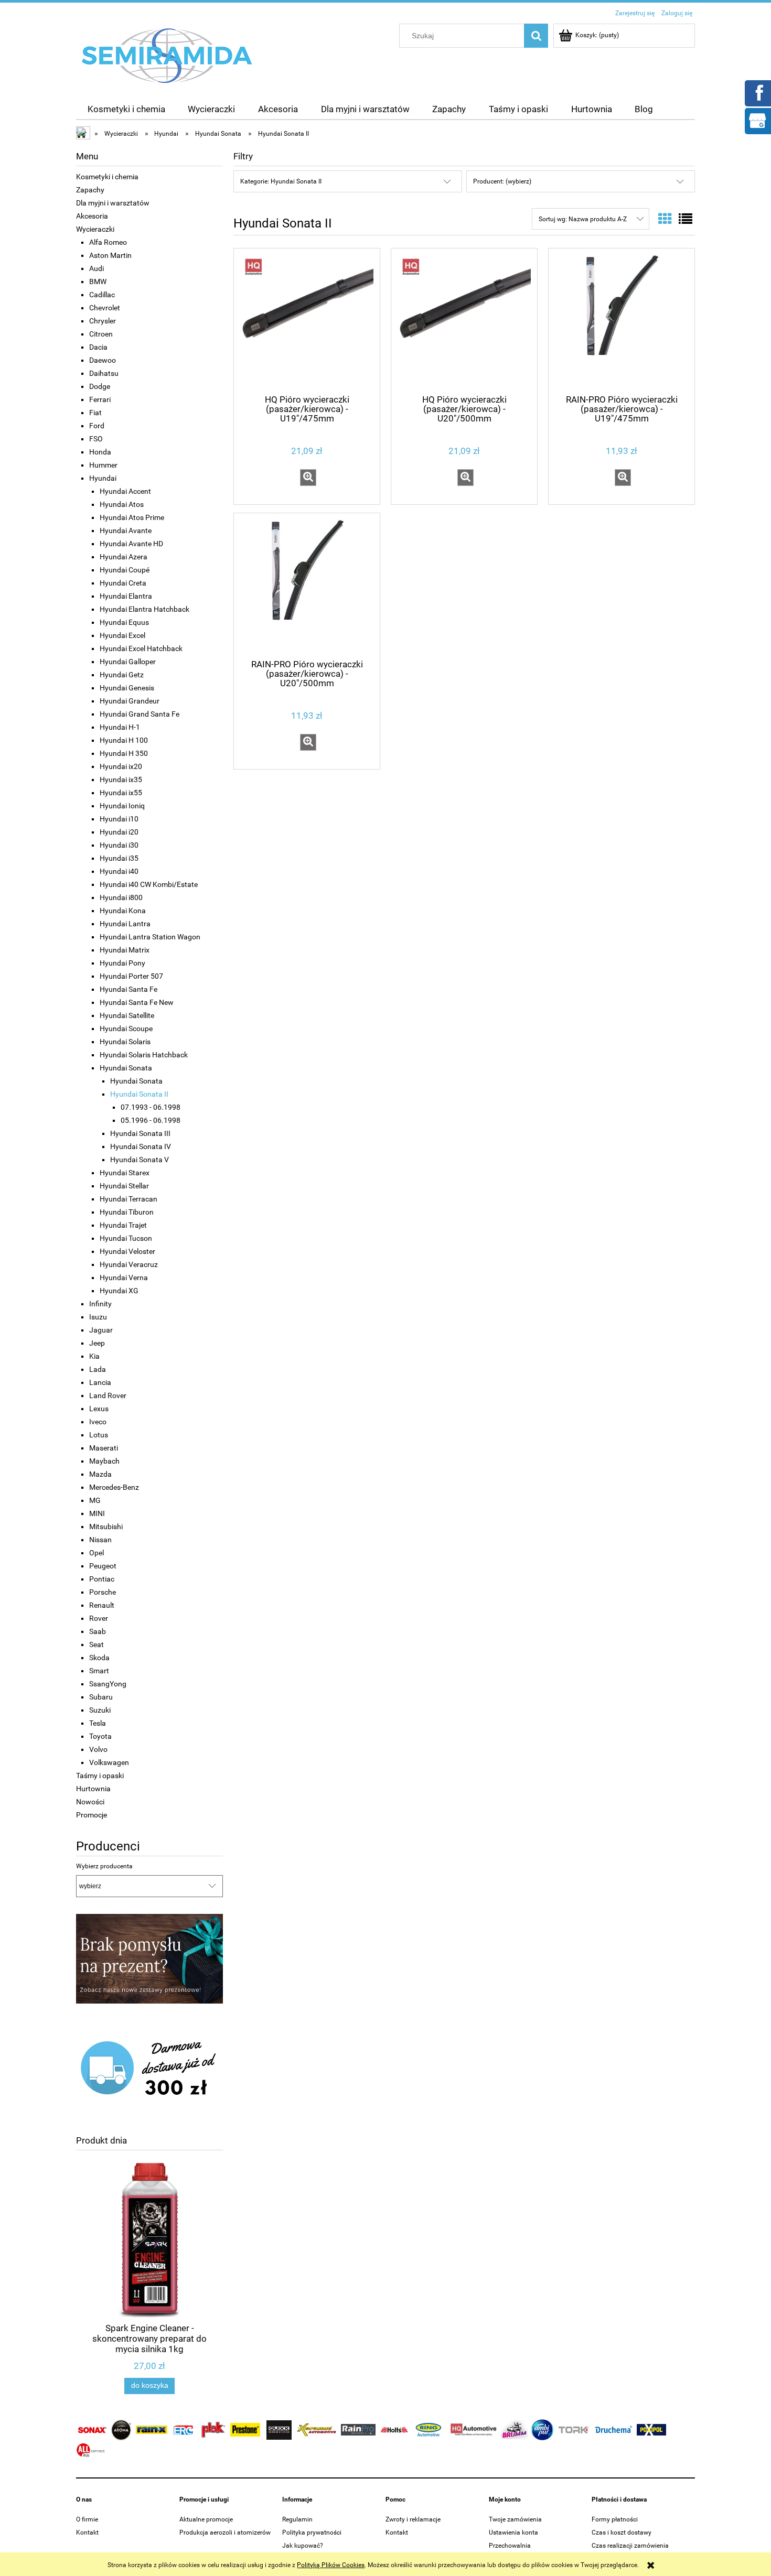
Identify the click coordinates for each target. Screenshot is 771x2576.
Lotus (99, 1435)
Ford (97, 426)
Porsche (103, 1592)
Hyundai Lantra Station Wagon (150, 937)
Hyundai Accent (125, 491)
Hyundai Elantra (126, 596)
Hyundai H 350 (124, 753)
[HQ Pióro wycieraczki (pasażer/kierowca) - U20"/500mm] (464, 320)
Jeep (97, 1343)
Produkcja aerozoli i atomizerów (225, 2532)
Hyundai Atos (122, 504)
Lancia (100, 1382)
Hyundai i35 (119, 858)
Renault (102, 1605)
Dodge (100, 386)
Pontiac (102, 1579)
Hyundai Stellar (124, 1186)
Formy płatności (615, 2519)
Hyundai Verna (124, 1278)
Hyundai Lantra (125, 924)
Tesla (98, 1723)
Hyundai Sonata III (140, 1133)
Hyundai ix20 (121, 766)
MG (95, 1500)
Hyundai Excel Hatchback (141, 648)
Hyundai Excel (122, 635)
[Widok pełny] (686, 219)
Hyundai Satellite (127, 1015)
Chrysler (103, 321)
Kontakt (87, 2532)
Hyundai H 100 (124, 740)
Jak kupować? (303, 2546)
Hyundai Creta (123, 583)
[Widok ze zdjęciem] (665, 219)
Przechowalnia (510, 2546)
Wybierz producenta (104, 1866)
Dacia (98, 347)
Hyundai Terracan (128, 1199)
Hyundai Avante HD (131, 544)
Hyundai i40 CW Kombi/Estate (149, 884)
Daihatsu (104, 373)
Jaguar (101, 1330)
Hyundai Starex (125, 1173)
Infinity (100, 1304)
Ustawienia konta (513, 2532)
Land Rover (108, 1395)
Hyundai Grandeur (130, 701)
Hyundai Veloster (127, 1251)
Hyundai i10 (119, 819)
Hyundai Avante (126, 531)
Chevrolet (105, 308)
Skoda (99, 1658)
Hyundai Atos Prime (132, 517)
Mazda (100, 1474)
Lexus (99, 1409)
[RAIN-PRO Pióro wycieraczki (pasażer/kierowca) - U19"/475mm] (622, 320)
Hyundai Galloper (128, 662)
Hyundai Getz (122, 675)
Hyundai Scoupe (126, 1029)
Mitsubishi (106, 1527)
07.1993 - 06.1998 (151, 1107)
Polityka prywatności (312, 2532)
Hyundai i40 (119, 871)
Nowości (90, 1802)
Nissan (100, 1540)
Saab (98, 1631)
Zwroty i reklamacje (413, 2519)
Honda (100, 452)
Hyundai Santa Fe (128, 989)
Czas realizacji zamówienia (630, 2546)
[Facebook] (757, 92)
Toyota (100, 1736)
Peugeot (103, 1566)
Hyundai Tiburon (127, 1212)
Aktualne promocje (206, 2519)
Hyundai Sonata (126, 1068)
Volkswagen (109, 1762)
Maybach (104, 1461)
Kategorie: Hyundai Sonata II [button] (281, 181)
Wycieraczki (95, 229)
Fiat (95, 413)
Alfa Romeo (108, 242)
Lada (98, 1369)
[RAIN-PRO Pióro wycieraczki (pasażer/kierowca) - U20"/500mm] (307, 585)
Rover (99, 1618)
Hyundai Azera (124, 557)
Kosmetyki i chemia (107, 177)
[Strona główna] (167, 55)
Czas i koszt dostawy (622, 2532)
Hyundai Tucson (126, 1238)
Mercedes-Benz (114, 1487)
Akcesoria (92, 216)
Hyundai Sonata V (140, 1160)
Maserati (104, 1448)
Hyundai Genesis (127, 688)
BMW (98, 282)
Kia (94, 1356)
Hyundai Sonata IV (141, 1146)
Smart (99, 1671)
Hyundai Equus (124, 622)
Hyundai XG (119, 1291)
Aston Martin (110, 255)
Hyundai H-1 (120, 727)
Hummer (103, 465)
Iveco (98, 1422)
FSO (96, 439)
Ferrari (100, 399)
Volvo (98, 1749)
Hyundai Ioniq (122, 806)
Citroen (101, 334)
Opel (97, 1553)
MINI (97, 1513)
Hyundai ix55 (121, 793)
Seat (97, 1644)
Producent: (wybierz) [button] (502, 181)
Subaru (101, 1697)
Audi (97, 268)
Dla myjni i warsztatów (113, 203)
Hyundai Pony (122, 963)
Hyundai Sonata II (139, 1094)
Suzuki (100, 1710)
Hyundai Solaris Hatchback (144, 1055)
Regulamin (297, 2519)
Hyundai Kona (123, 911)
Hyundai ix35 (121, 780)
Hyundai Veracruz (129, 1264)
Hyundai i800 (121, 897)
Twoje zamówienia (515, 2519)
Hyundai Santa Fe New (137, 1002)
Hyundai (103, 478)
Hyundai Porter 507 (131, 976)
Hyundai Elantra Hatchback (144, 609)
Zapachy (90, 190)
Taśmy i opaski (100, 1776)
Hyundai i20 (119, 832)
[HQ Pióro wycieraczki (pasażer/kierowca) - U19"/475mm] (307, 320)
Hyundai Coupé (125, 570)
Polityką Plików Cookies (331, 2565)
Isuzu (98, 1317)
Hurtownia (93, 1789)
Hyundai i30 (119, 845)
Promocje (92, 1815)
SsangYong (108, 1684)
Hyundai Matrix (125, 950)
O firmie (87, 2519)
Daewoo (103, 360)
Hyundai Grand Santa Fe (140, 714)
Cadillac (102, 295)
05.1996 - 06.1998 (151, 1120)
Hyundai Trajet (123, 1225)
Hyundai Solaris (125, 1042)
